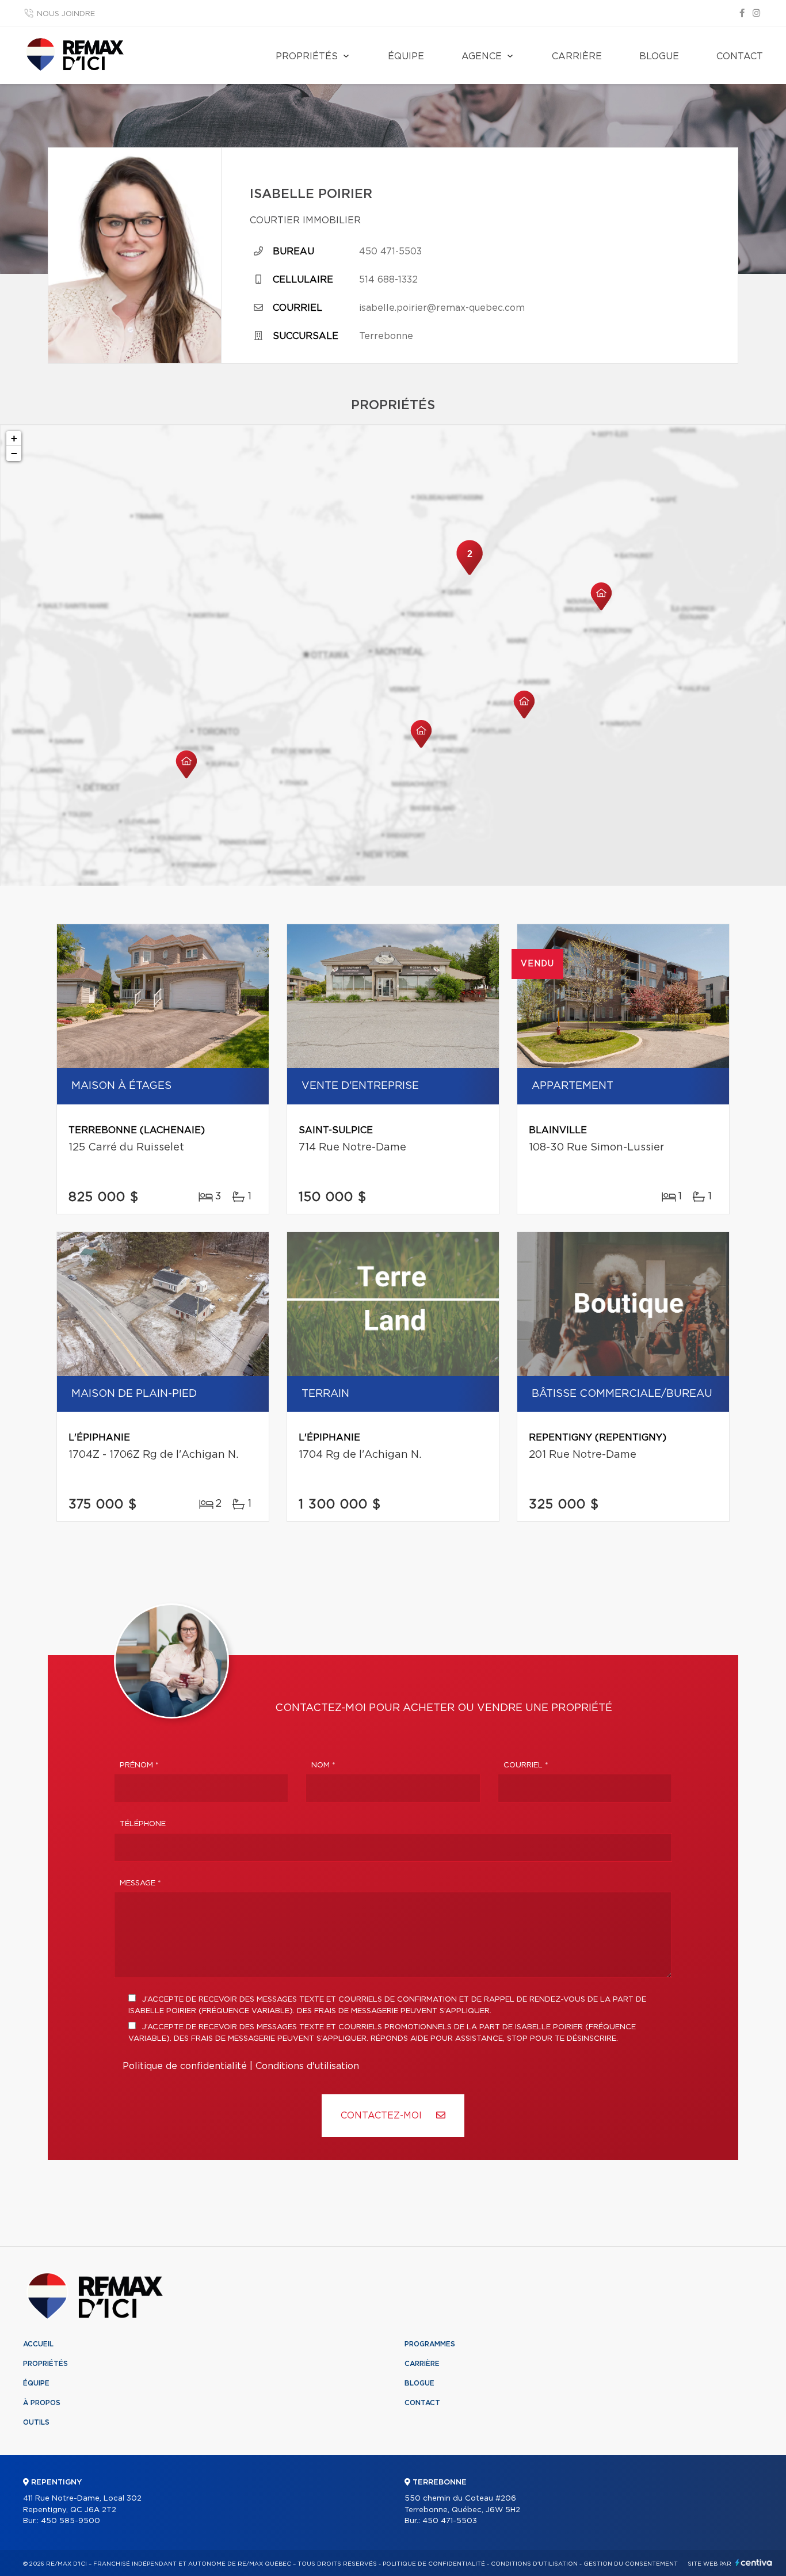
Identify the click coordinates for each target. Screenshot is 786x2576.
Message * (140, 1883)
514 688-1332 (388, 280)
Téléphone (143, 1824)
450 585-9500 (70, 2521)
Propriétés (307, 56)
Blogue (659, 56)
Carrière (577, 56)
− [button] (14, 453)
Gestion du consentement (631, 2564)
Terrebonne (386, 336)
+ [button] (14, 438)
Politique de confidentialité (185, 2066)
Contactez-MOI (383, 2116)
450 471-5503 (390, 251)
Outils (36, 2422)
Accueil (38, 2344)
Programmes (430, 2344)
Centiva (754, 2562)
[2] (470, 574)
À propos (42, 2403)
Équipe (406, 56)
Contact (740, 56)
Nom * (323, 1765)
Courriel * (526, 1765)
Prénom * (139, 1765)
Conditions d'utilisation (307, 2066)
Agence (482, 56)
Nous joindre (66, 14)
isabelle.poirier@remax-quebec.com (442, 308)
